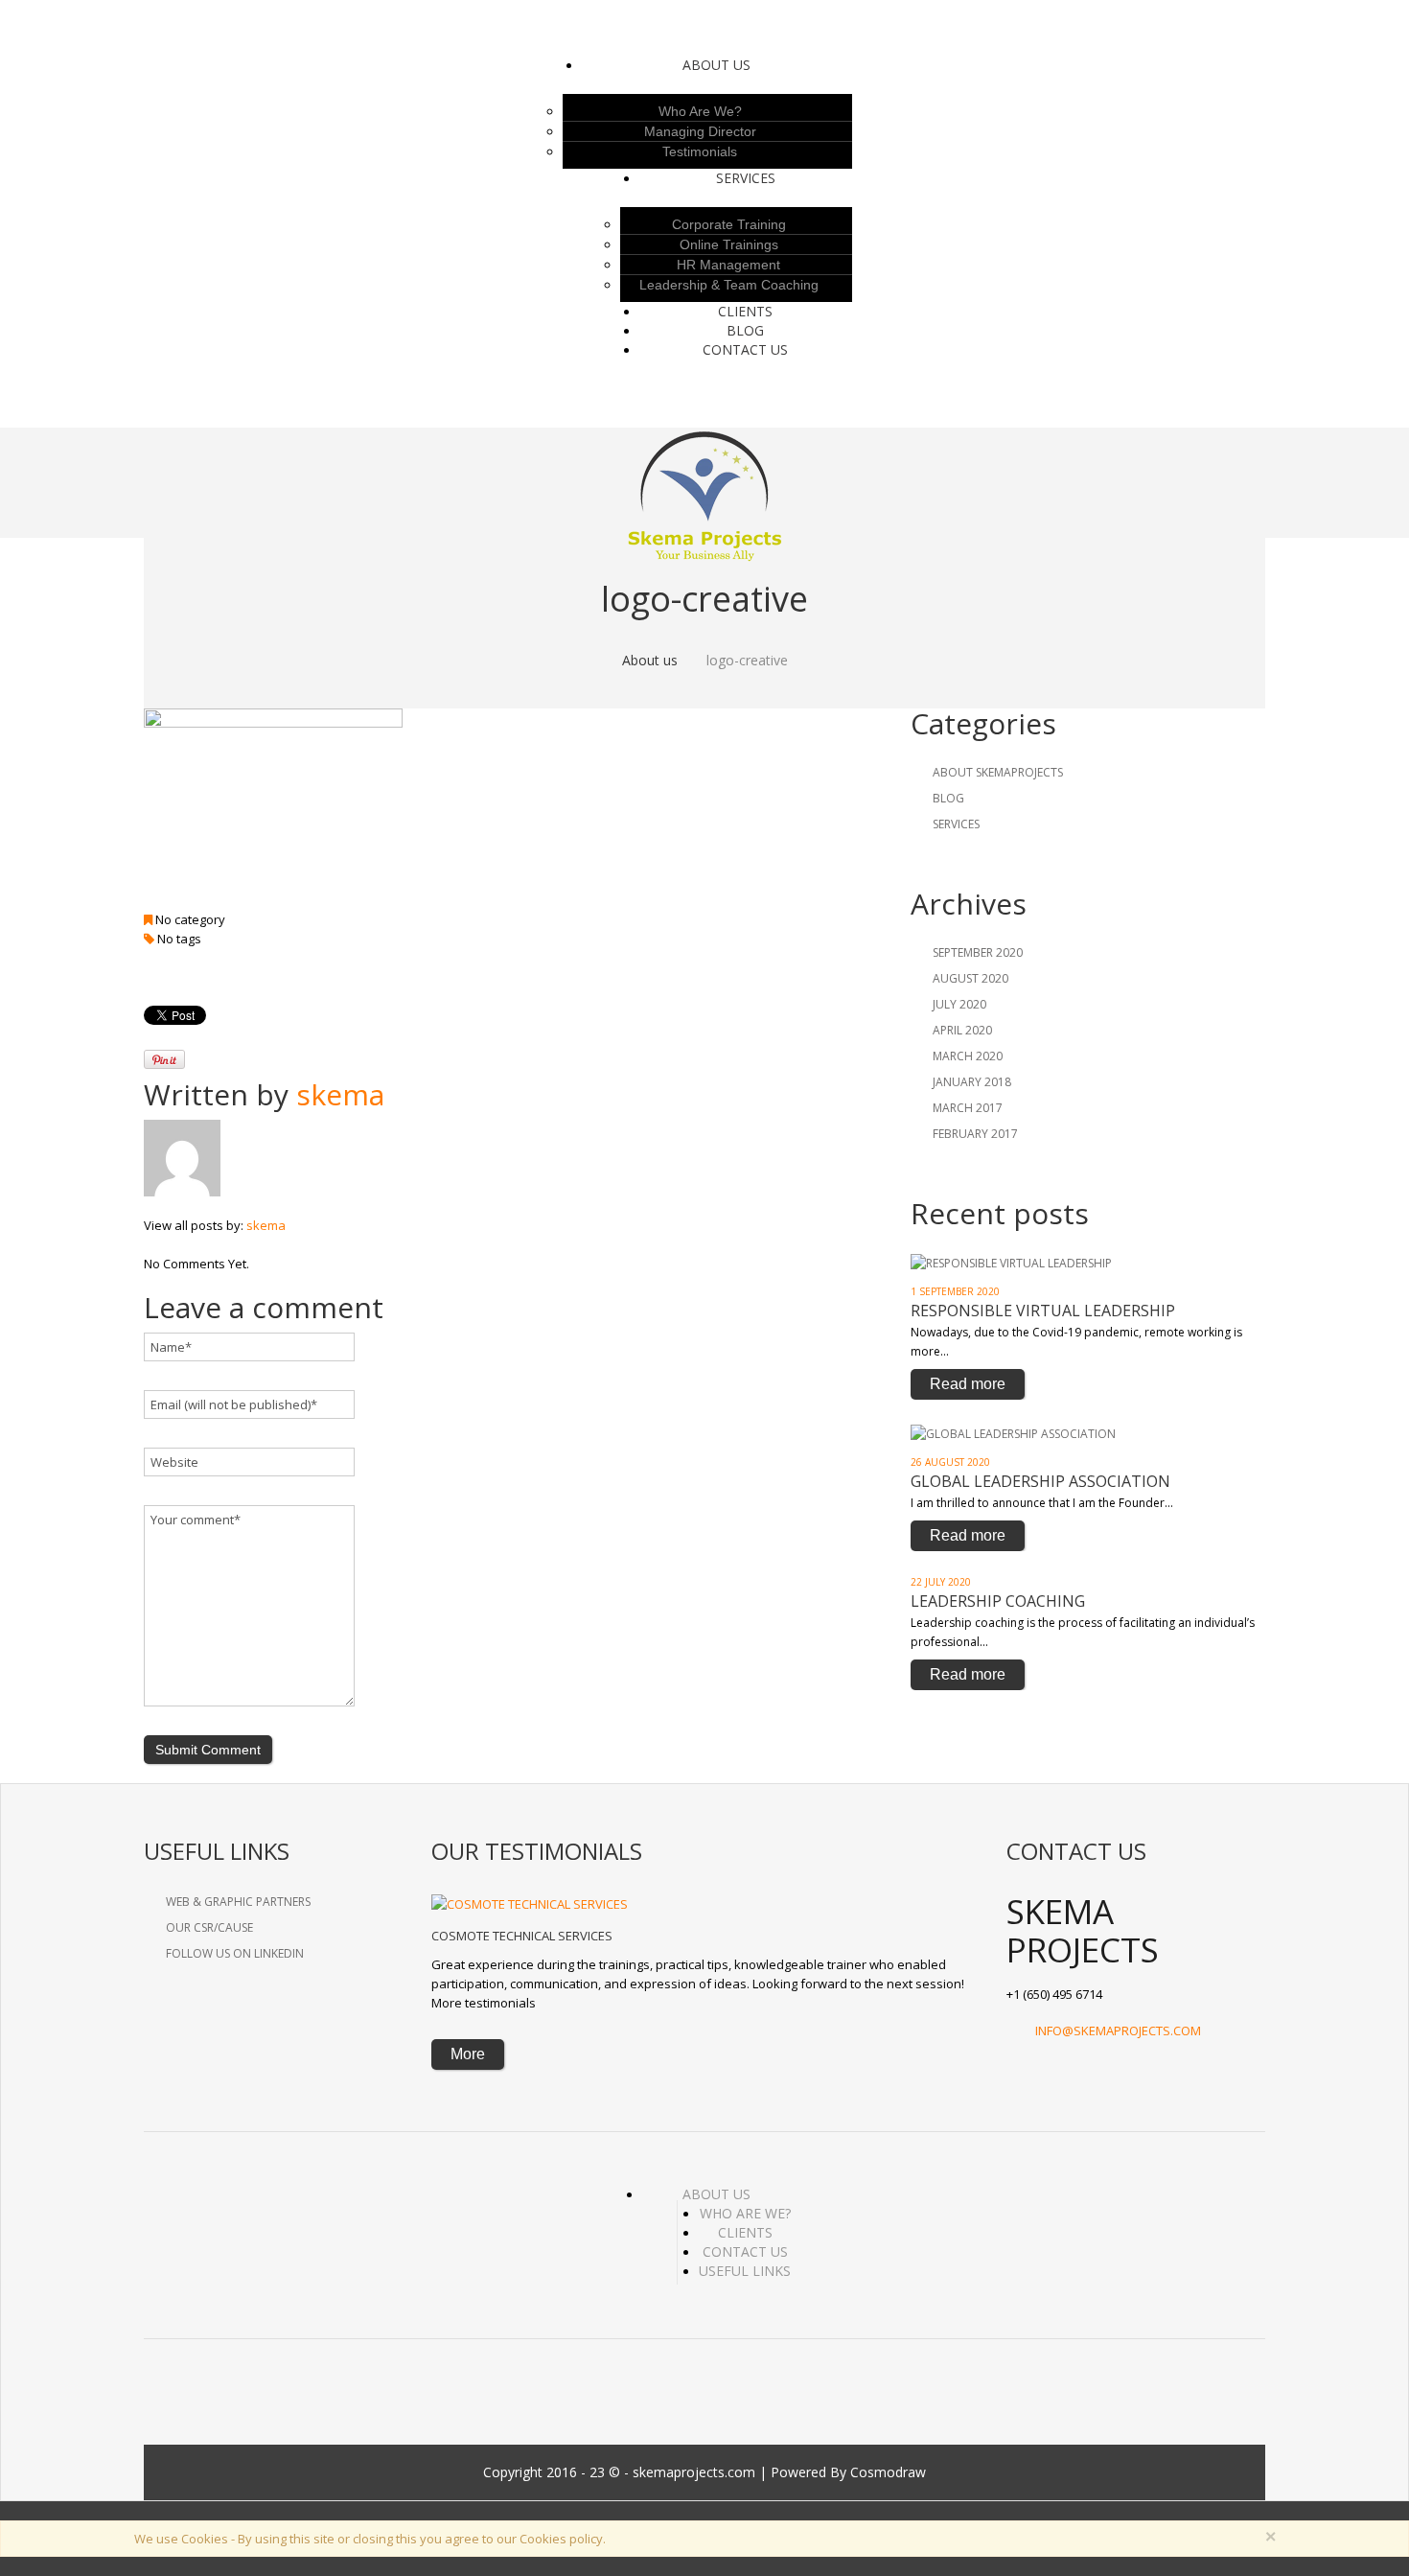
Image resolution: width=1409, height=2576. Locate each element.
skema (340, 1094)
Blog (745, 330)
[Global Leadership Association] (1013, 1433)
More (468, 2054)
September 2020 (978, 952)
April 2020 (962, 1030)
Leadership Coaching (998, 1601)
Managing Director (700, 131)
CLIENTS (745, 311)
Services (746, 178)
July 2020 (959, 1004)
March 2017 (968, 1108)
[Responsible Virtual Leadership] (1011, 1262)
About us (716, 65)
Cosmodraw (888, 2472)
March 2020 (968, 1056)
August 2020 (970, 978)
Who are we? (700, 111)
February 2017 (975, 1134)
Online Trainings (729, 244)
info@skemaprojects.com (1118, 2031)
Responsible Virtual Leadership (1043, 1311)
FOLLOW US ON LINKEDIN (235, 1953)
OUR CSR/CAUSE (209, 1927)
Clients (745, 2232)
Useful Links (745, 2271)
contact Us (745, 349)
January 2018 (972, 1082)
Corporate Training (729, 224)
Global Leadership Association (1040, 1481)
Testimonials (700, 151)
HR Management (728, 265)
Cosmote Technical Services (522, 1936)
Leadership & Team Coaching (729, 285)
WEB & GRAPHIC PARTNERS (238, 1902)
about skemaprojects (998, 772)
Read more (968, 1384)
